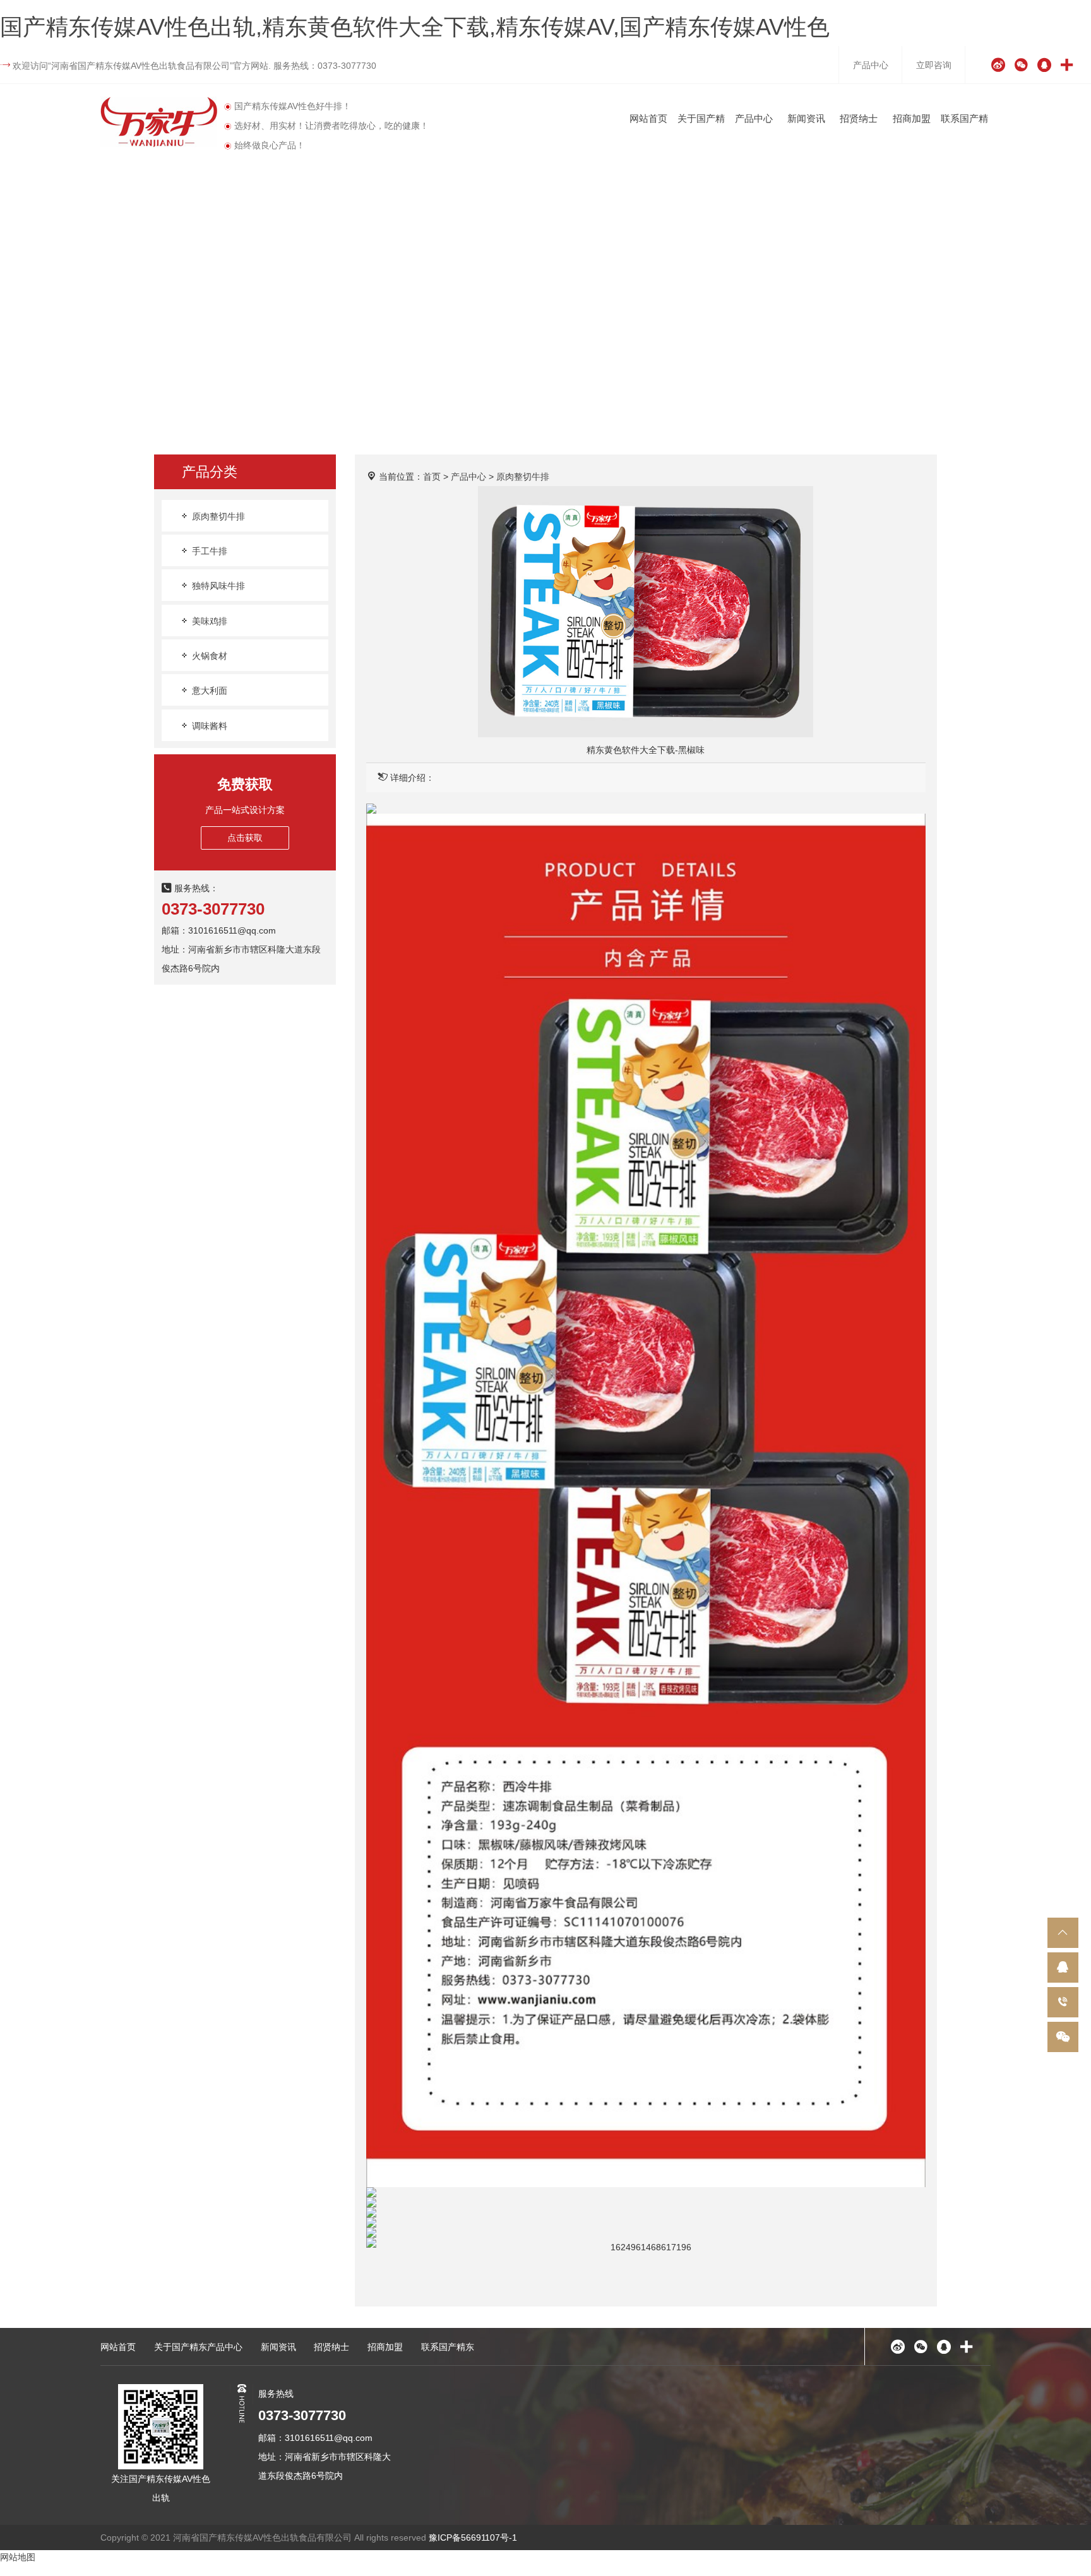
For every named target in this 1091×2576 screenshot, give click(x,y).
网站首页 (648, 118)
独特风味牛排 (217, 586)
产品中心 (871, 65)
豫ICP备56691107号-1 (473, 2537)
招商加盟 (912, 118)
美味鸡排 (208, 621)
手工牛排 (208, 551)
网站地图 (18, 2557)
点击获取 (245, 838)
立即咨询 (934, 65)
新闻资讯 (806, 118)
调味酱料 (208, 726)
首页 (432, 477)
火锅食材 (208, 656)
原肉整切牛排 (217, 516)
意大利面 (208, 691)
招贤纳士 (859, 118)
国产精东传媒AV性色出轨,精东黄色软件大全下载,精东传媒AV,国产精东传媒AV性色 (415, 27)
